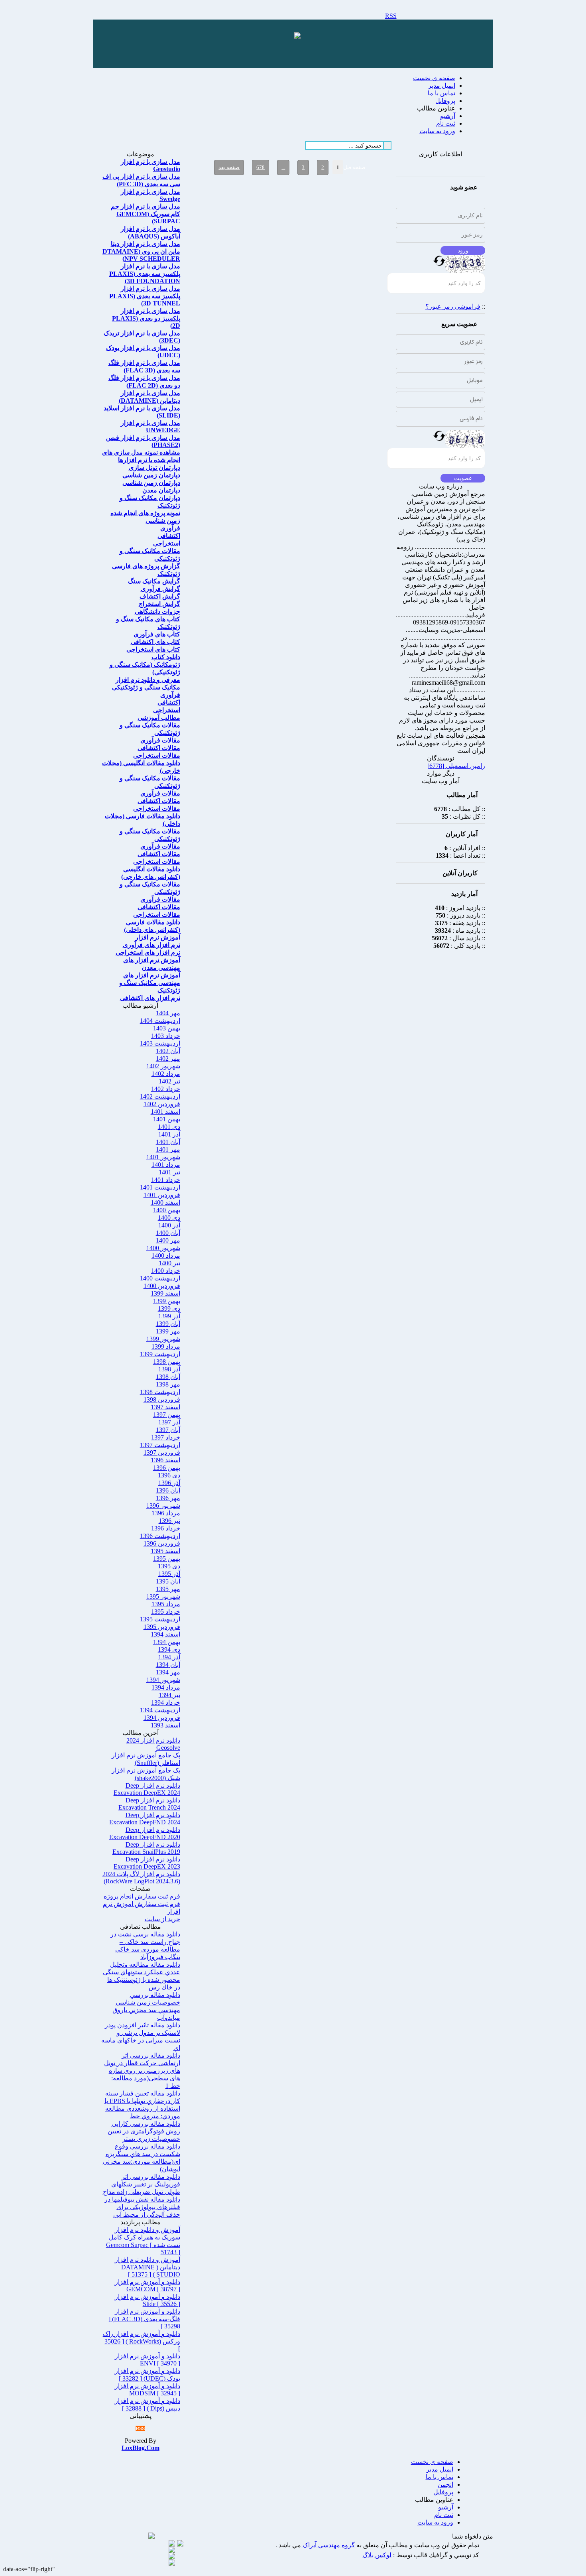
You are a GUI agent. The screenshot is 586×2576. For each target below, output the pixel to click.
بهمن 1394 (167, 1642)
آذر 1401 (169, 1134)
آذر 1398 (169, 1369)
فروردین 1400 (162, 1286)
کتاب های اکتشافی (155, 642)
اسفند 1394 (165, 1634)
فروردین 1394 (162, 1718)
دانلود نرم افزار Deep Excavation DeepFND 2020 (145, 1833)
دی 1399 (169, 1309)
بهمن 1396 (167, 1468)
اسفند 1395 (165, 1551)
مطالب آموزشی (159, 718)
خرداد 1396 (166, 1528)
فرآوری (170, 528)
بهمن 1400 (167, 1210)
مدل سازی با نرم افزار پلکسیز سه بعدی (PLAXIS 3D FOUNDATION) (145, 274)
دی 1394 (169, 1649)
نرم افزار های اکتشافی (150, 998)
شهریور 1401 (163, 1157)
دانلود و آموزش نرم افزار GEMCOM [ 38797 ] (147, 2286)
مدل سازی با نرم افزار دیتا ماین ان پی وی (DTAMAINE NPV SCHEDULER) (141, 251)
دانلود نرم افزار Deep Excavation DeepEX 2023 (147, 1863)
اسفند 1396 (165, 1460)
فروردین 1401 (162, 1195)
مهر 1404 (168, 1013)
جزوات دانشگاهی (157, 612)
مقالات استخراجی (157, 755)
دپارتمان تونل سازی (154, 468)
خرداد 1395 (166, 1612)
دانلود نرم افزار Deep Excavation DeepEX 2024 (147, 1789)
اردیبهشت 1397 (160, 1445)
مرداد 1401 (166, 1165)
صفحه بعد (229, 167)
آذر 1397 (169, 1422)
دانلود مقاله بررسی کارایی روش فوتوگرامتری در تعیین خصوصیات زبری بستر (144, 2131)
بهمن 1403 (167, 1028)
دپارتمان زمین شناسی (151, 475)
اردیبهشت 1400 (160, 1278)
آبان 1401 (168, 1142)
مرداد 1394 (166, 1687)
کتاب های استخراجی (153, 649)
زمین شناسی (163, 521)
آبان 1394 (168, 1665)
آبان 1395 (168, 1581)
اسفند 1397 (165, 1407)
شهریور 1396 (163, 1506)
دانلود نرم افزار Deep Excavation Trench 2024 (149, 1804)
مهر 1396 (168, 1498)
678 (261, 167)
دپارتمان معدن (161, 490)
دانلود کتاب (166, 657)
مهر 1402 (168, 1059)
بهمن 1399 (167, 1301)
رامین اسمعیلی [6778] (456, 766)
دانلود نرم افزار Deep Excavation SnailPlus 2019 (146, 1848)
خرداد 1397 (166, 1437)
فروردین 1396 (162, 1543)
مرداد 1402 (166, 1074)
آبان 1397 (168, 1430)
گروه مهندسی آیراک (328, 2545)
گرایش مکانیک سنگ (154, 581)
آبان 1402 (168, 1051)
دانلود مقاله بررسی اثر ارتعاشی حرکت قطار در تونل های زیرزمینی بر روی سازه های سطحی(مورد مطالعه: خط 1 (142, 2071)
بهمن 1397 (167, 1415)
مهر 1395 (168, 1589)
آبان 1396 (168, 1490)
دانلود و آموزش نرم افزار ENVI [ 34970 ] (147, 2360)
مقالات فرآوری (160, 740)
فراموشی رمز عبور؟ (453, 306)
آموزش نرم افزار (158, 937)
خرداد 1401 (166, 1180)
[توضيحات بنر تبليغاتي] (297, 36)
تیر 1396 (169, 1521)
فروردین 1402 (162, 1104)
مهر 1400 (168, 1240)
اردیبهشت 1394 (160, 1710)
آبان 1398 (168, 1377)
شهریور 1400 (163, 1248)
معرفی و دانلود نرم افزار (148, 680)
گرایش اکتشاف (160, 596)
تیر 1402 (169, 1081)
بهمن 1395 (167, 1559)
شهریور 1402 (163, 1066)
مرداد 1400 (166, 1256)
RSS (391, 16)
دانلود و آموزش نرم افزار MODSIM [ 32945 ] (147, 2390)
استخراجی (167, 543)
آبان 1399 (168, 1324)
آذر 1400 (169, 1225)
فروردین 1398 (162, 1399)
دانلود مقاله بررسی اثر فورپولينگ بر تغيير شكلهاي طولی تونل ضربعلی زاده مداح (142, 2184)
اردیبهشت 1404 (160, 1021)
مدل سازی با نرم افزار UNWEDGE (150, 426)
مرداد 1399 (166, 1346)
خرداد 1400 (166, 1271)
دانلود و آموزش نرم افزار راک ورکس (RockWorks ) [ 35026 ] (142, 2341)
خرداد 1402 (166, 1089)
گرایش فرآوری (160, 589)
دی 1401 (169, 1127)
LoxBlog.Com (141, 2448)
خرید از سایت (162, 1919)
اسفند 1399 (165, 1293)
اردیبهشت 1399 (160, 1354)
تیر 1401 (169, 1172)
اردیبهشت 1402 (160, 1096)
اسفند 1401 (165, 1112)
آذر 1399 (169, 1316)
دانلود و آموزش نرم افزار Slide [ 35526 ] (147, 2300)
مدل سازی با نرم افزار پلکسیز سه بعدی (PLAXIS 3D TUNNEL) (145, 296)
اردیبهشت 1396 (160, 1536)
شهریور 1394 (163, 1680)
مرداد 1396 (166, 1513)
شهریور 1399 (163, 1339)
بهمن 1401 (167, 1119)
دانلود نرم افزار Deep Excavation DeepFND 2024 (145, 1819)
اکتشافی (169, 536)
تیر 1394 (169, 1695)
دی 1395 (169, 1566)
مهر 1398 (168, 1384)
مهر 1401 (168, 1149)
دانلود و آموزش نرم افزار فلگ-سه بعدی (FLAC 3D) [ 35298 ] (144, 2319)
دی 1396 (169, 1475)
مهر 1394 (168, 1672)
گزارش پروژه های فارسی (146, 566)
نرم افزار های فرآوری (151, 945)
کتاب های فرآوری (157, 634)
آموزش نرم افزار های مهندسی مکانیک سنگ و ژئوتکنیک (150, 983)
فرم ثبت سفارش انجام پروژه (142, 1896)
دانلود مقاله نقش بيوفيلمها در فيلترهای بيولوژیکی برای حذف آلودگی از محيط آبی (142, 2207)
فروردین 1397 (162, 1452)
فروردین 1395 (162, 1627)
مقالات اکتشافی (159, 748)
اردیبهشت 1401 (160, 1187)
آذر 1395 (169, 1574)
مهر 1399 (168, 1331)
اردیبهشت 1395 (160, 1619)
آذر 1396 (169, 1483)
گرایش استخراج (159, 604)
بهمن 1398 (167, 1362)
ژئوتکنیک (169, 574)
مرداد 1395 (166, 1604)
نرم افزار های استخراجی (148, 952)
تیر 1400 (169, 1263)
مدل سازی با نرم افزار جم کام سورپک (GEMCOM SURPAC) (146, 214)
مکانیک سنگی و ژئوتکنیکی (146, 687)
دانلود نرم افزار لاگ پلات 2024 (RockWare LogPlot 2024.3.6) (141, 1878)
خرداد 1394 (166, 1703)
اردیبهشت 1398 (160, 1392)
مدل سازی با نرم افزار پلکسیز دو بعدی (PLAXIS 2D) (146, 318)
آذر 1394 (169, 1657)
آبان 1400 (168, 1233)
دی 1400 (169, 1218)
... (283, 167)
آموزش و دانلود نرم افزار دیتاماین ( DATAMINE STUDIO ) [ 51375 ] (147, 2267)
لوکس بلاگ (377, 2555)
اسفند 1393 (165, 1725)
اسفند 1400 (165, 1202)
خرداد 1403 (166, 1036)
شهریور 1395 (163, 1596)
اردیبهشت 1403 (160, 1043)
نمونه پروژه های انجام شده (145, 513)
